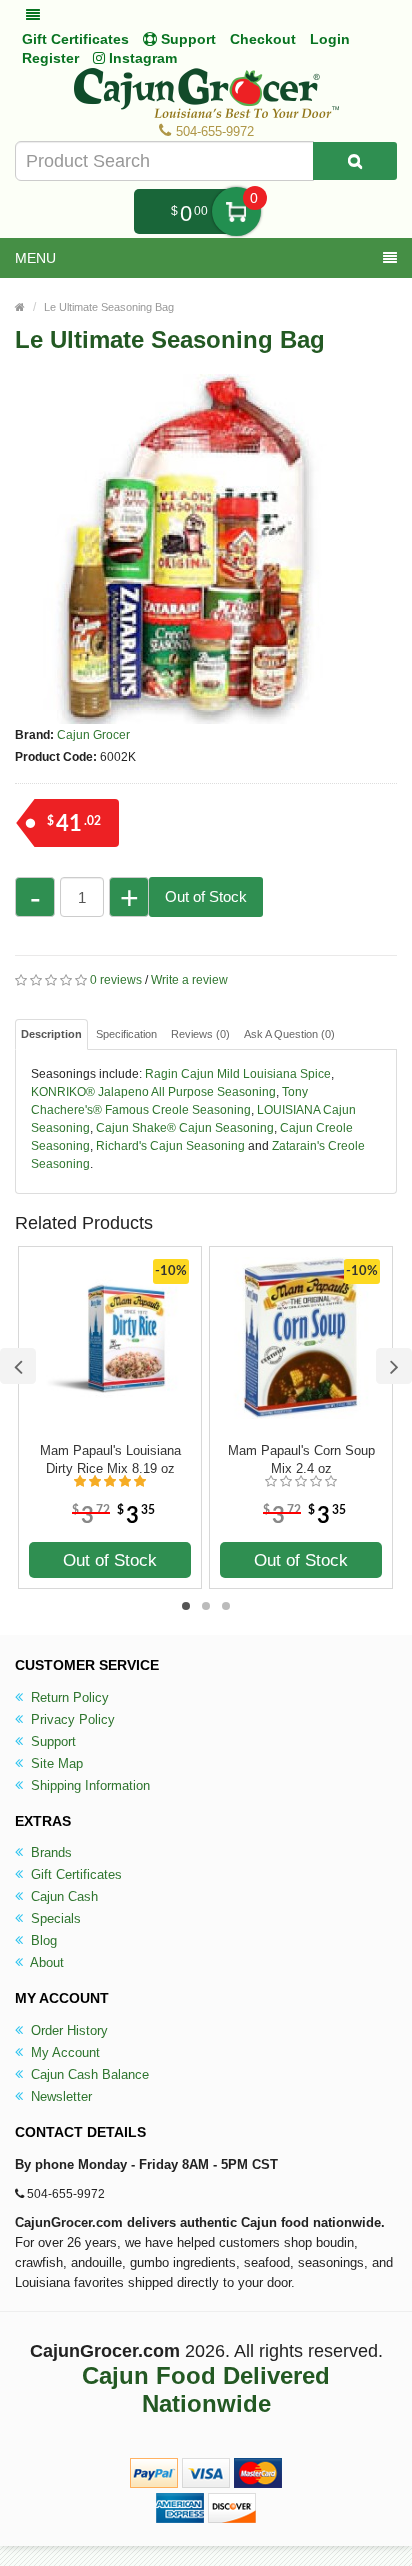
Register (50, 58)
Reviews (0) (200, 1034)
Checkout (263, 39)
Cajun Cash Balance (88, 2074)
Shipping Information (88, 1785)
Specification (126, 1034)
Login (330, 39)
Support (51, 1741)
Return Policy (68, 1697)
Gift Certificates (75, 39)
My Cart (236, 211)
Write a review (189, 980)
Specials (54, 1918)
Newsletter (59, 2096)
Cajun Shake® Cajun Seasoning (185, 1128)
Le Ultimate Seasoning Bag (109, 307)
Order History (67, 2030)
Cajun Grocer (93, 735)
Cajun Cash (62, 1896)
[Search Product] (355, 161)
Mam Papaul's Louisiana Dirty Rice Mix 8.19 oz (110, 1459)
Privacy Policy (71, 1719)
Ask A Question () (289, 1034)
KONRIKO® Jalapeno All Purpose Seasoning (153, 1092)
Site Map (55, 1763)
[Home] (20, 307)
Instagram (141, 58)
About (45, 1962)
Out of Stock (206, 896)
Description (51, 1034)
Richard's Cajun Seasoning (170, 1146)
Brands (49, 1852)
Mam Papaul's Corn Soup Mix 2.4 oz (301, 1459)
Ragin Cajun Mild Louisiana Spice (238, 1074)
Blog (42, 1940)
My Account (63, 2052)
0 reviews (116, 980)
